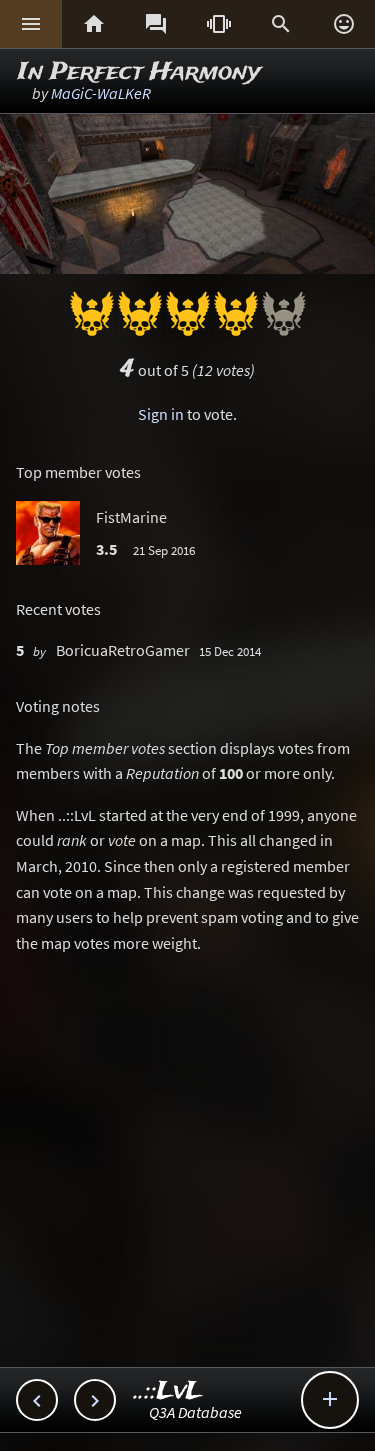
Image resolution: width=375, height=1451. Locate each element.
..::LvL (168, 1391)
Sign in (161, 414)
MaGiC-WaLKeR (101, 93)
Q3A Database (195, 1412)
